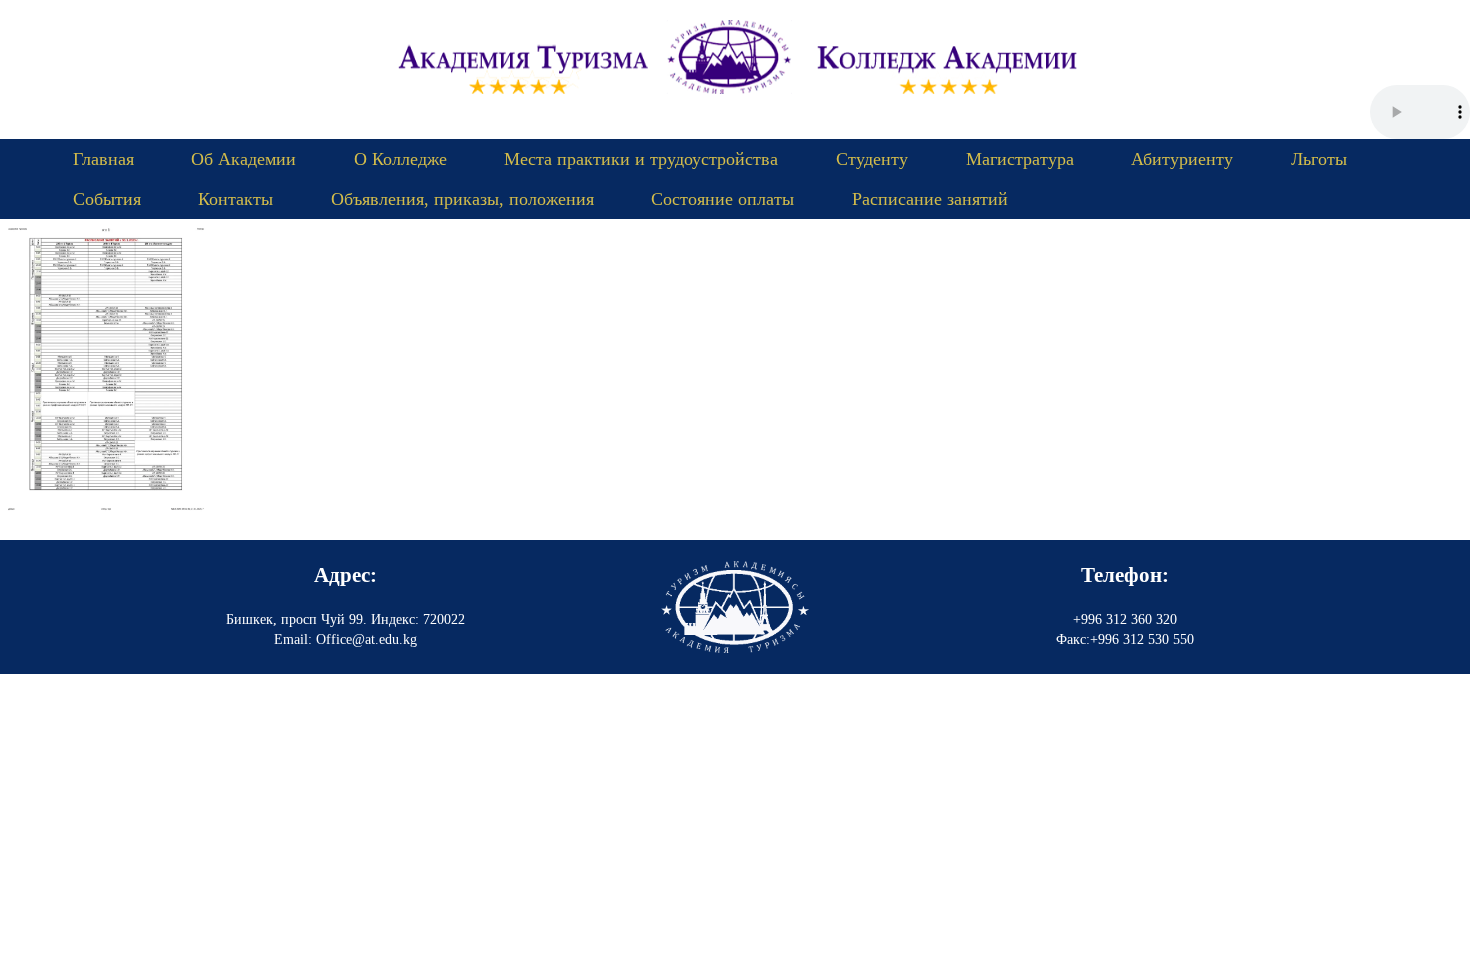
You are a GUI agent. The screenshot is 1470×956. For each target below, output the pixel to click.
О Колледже (400, 159)
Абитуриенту (1182, 159)
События (107, 199)
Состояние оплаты (722, 199)
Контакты (235, 199)
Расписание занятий (930, 199)
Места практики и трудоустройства (641, 159)
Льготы (1319, 159)
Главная (103, 159)
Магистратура (1020, 159)
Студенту (872, 159)
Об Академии (243, 159)
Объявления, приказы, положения (462, 199)
